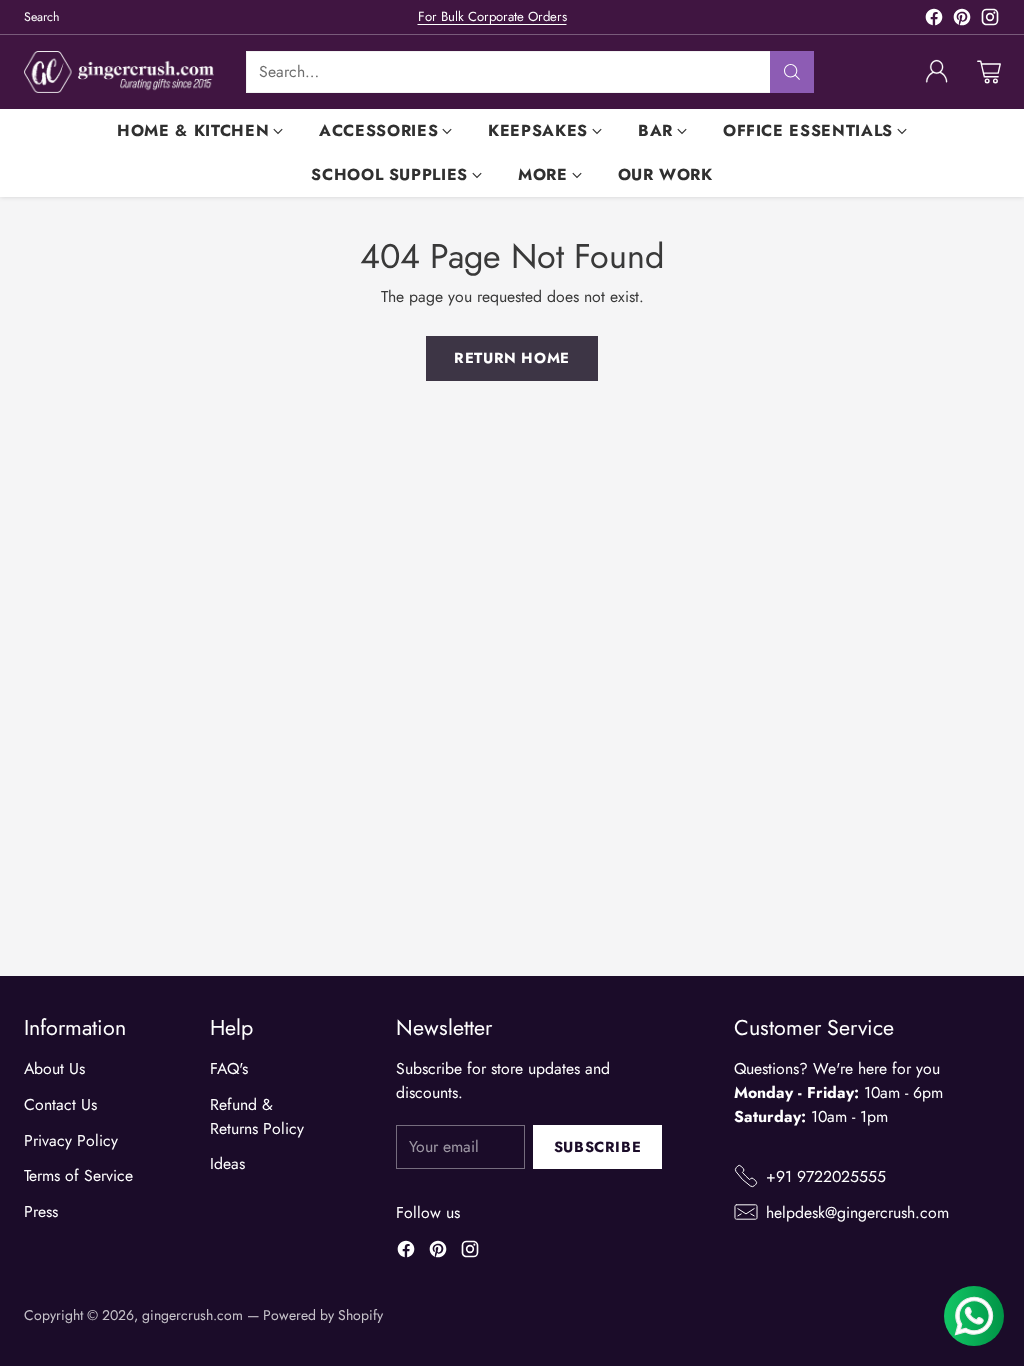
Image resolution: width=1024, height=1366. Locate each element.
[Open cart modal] (989, 72)
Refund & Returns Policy (257, 1116)
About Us (54, 1068)
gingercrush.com (192, 1315)
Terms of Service (78, 1175)
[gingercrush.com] (119, 72)
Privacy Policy (71, 1140)
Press (41, 1211)
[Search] (792, 72)
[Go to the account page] (937, 72)
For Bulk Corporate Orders (492, 16)
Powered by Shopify (323, 1315)
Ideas (227, 1163)
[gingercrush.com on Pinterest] (962, 20)
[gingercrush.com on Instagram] (990, 20)
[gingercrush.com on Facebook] (934, 20)
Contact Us (60, 1104)
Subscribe (597, 1147)
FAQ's (229, 1068)
